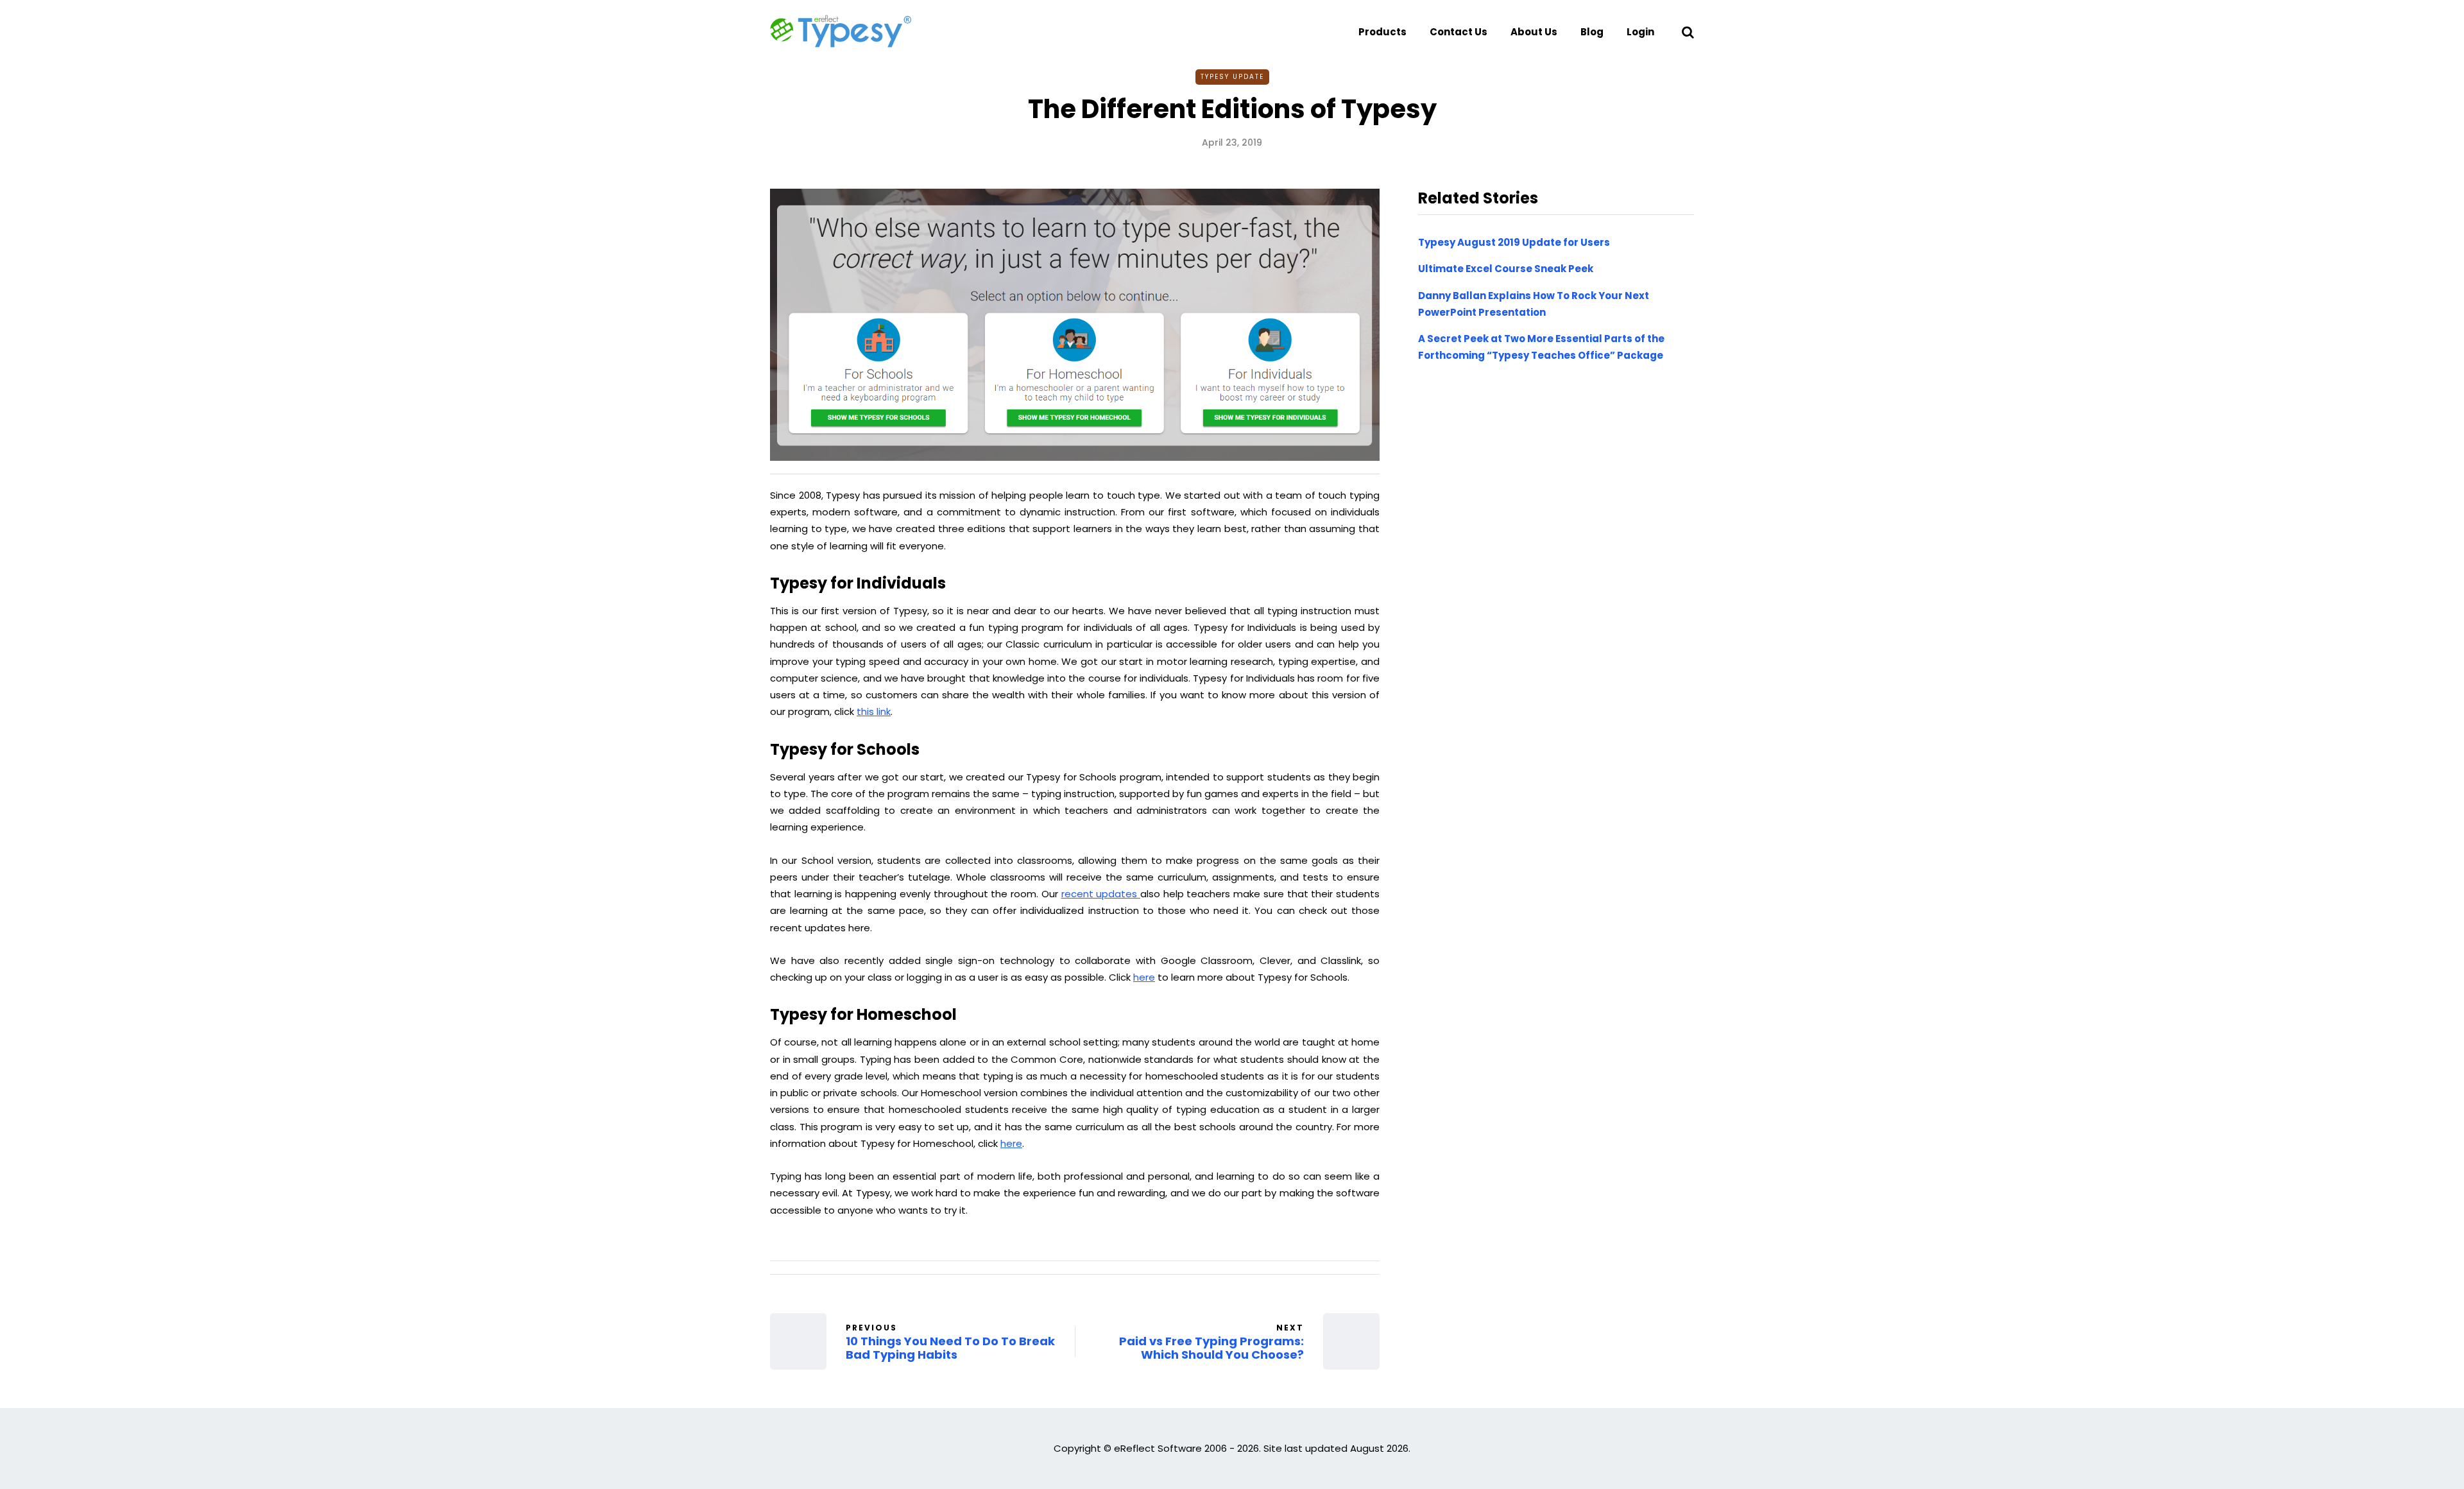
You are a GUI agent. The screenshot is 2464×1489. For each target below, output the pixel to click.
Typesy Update (1232, 77)
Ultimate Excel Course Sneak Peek (1506, 269)
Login (1640, 32)
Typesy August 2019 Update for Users (1514, 242)
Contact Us (1459, 32)
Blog (1592, 32)
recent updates (1101, 894)
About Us (1534, 32)
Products (1382, 32)
